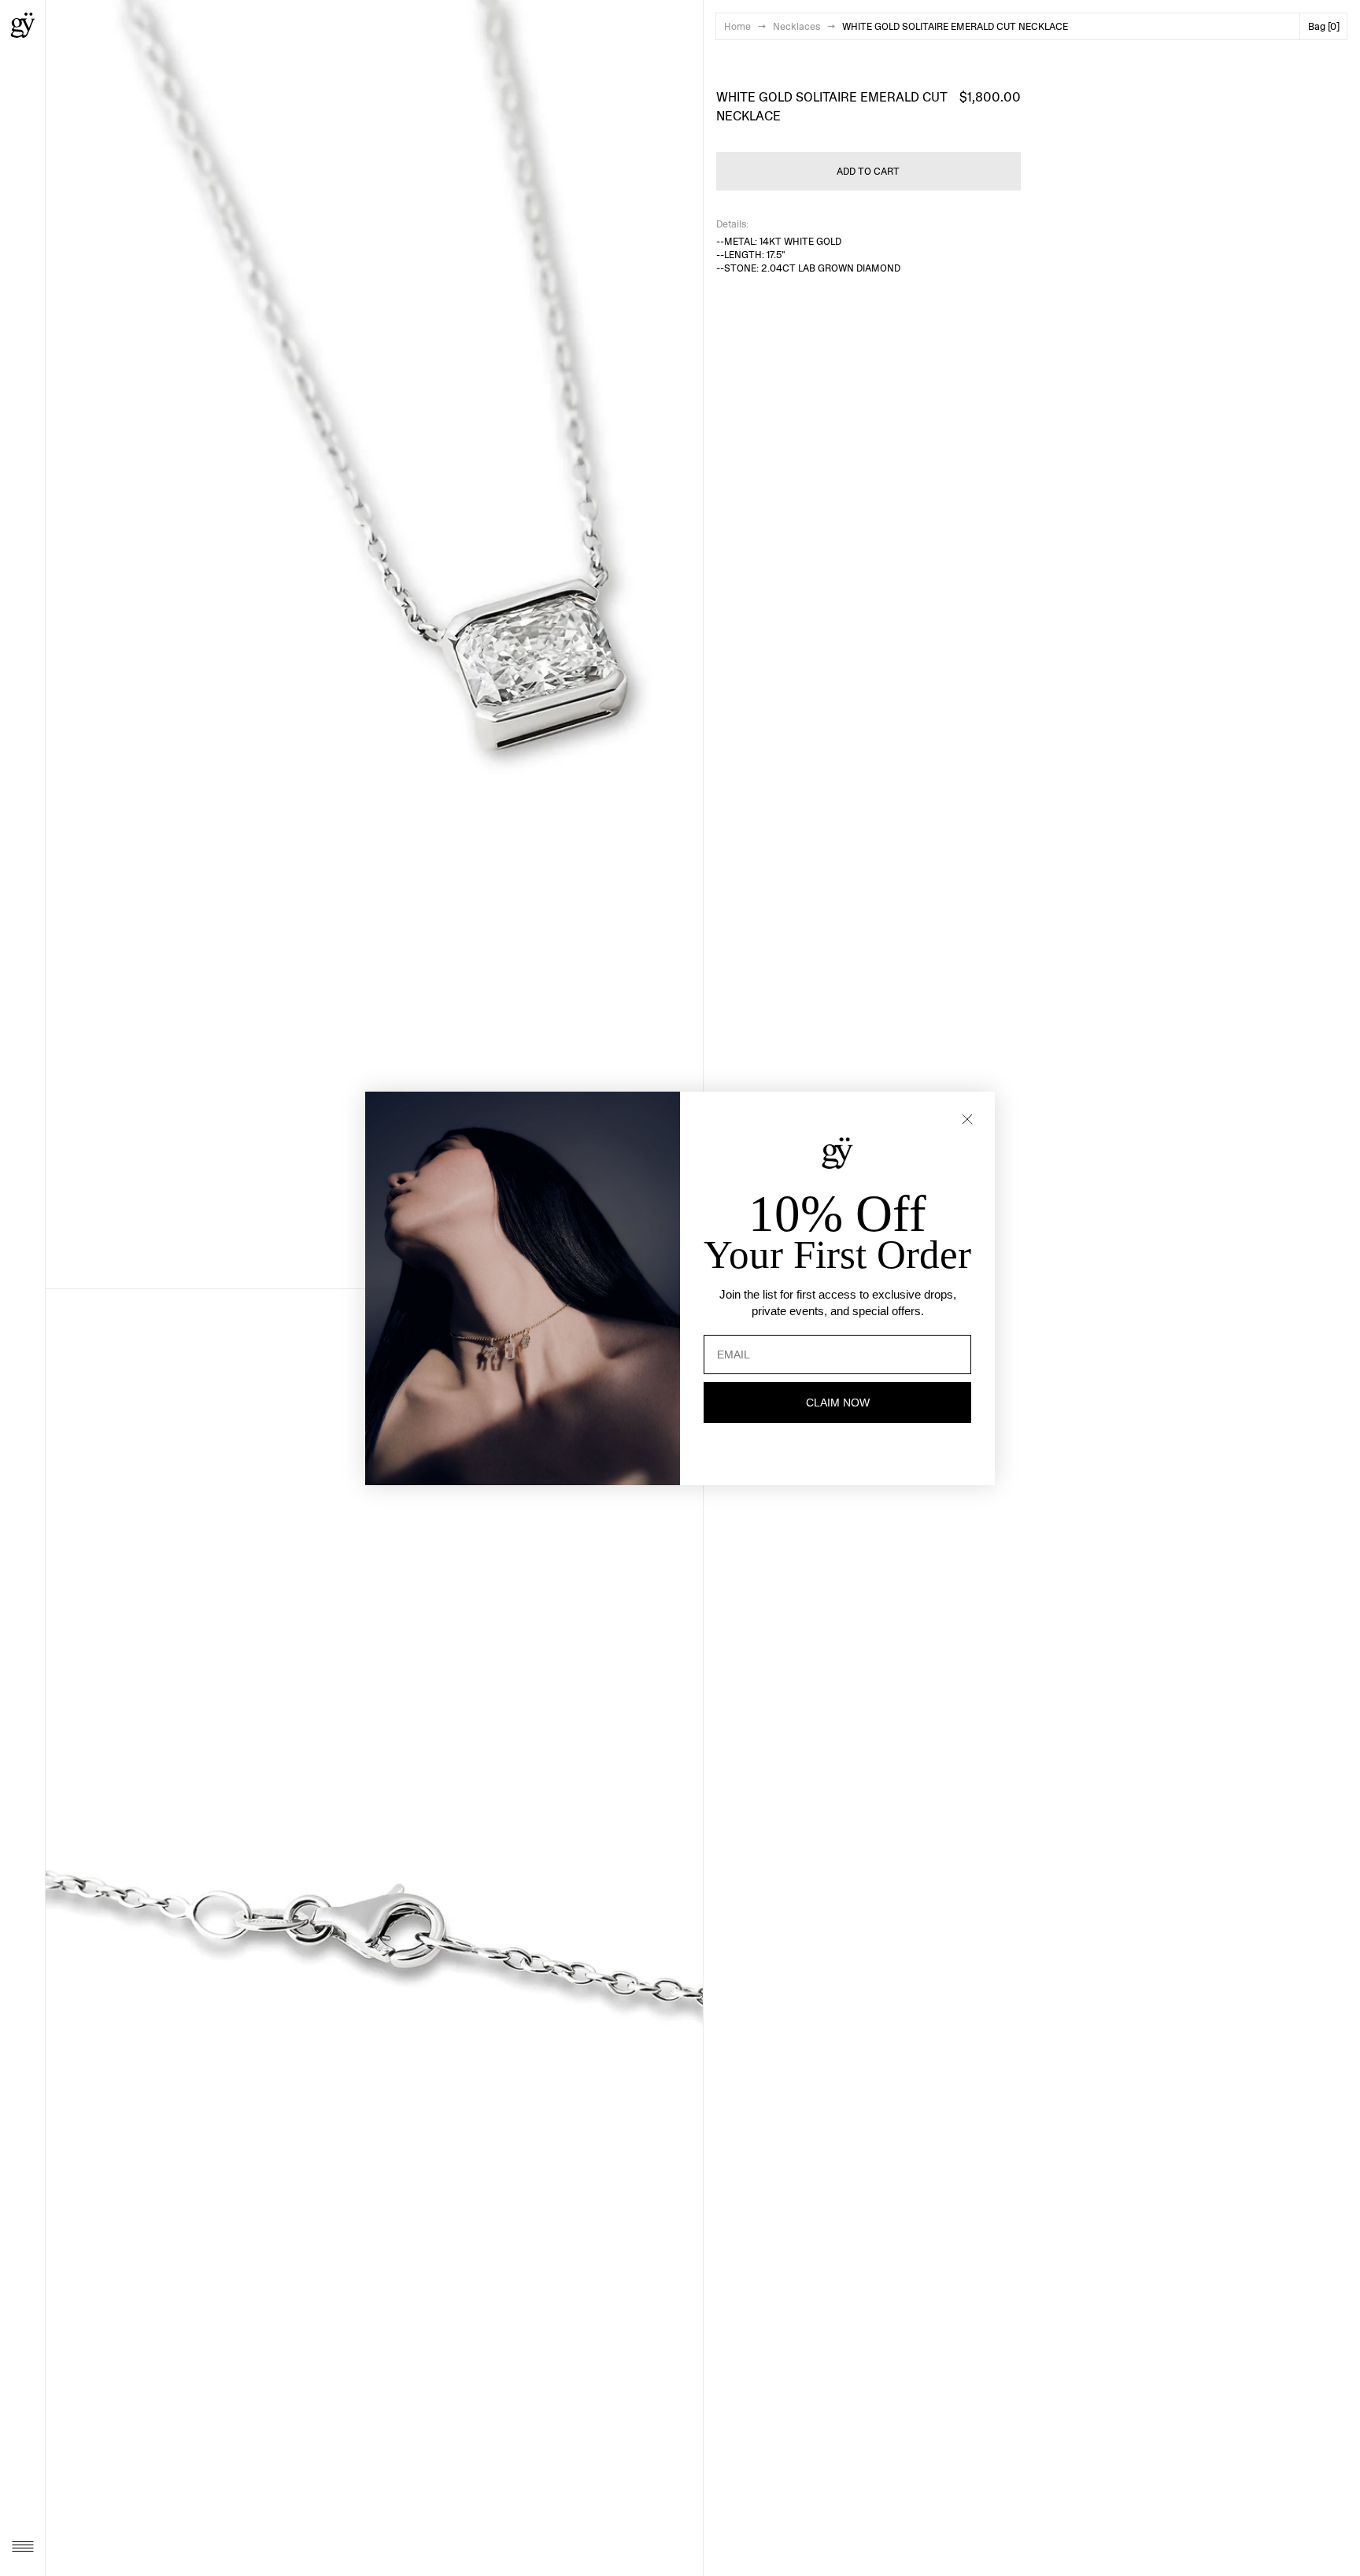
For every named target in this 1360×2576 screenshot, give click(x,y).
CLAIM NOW (838, 1403)
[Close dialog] (967, 1119)
